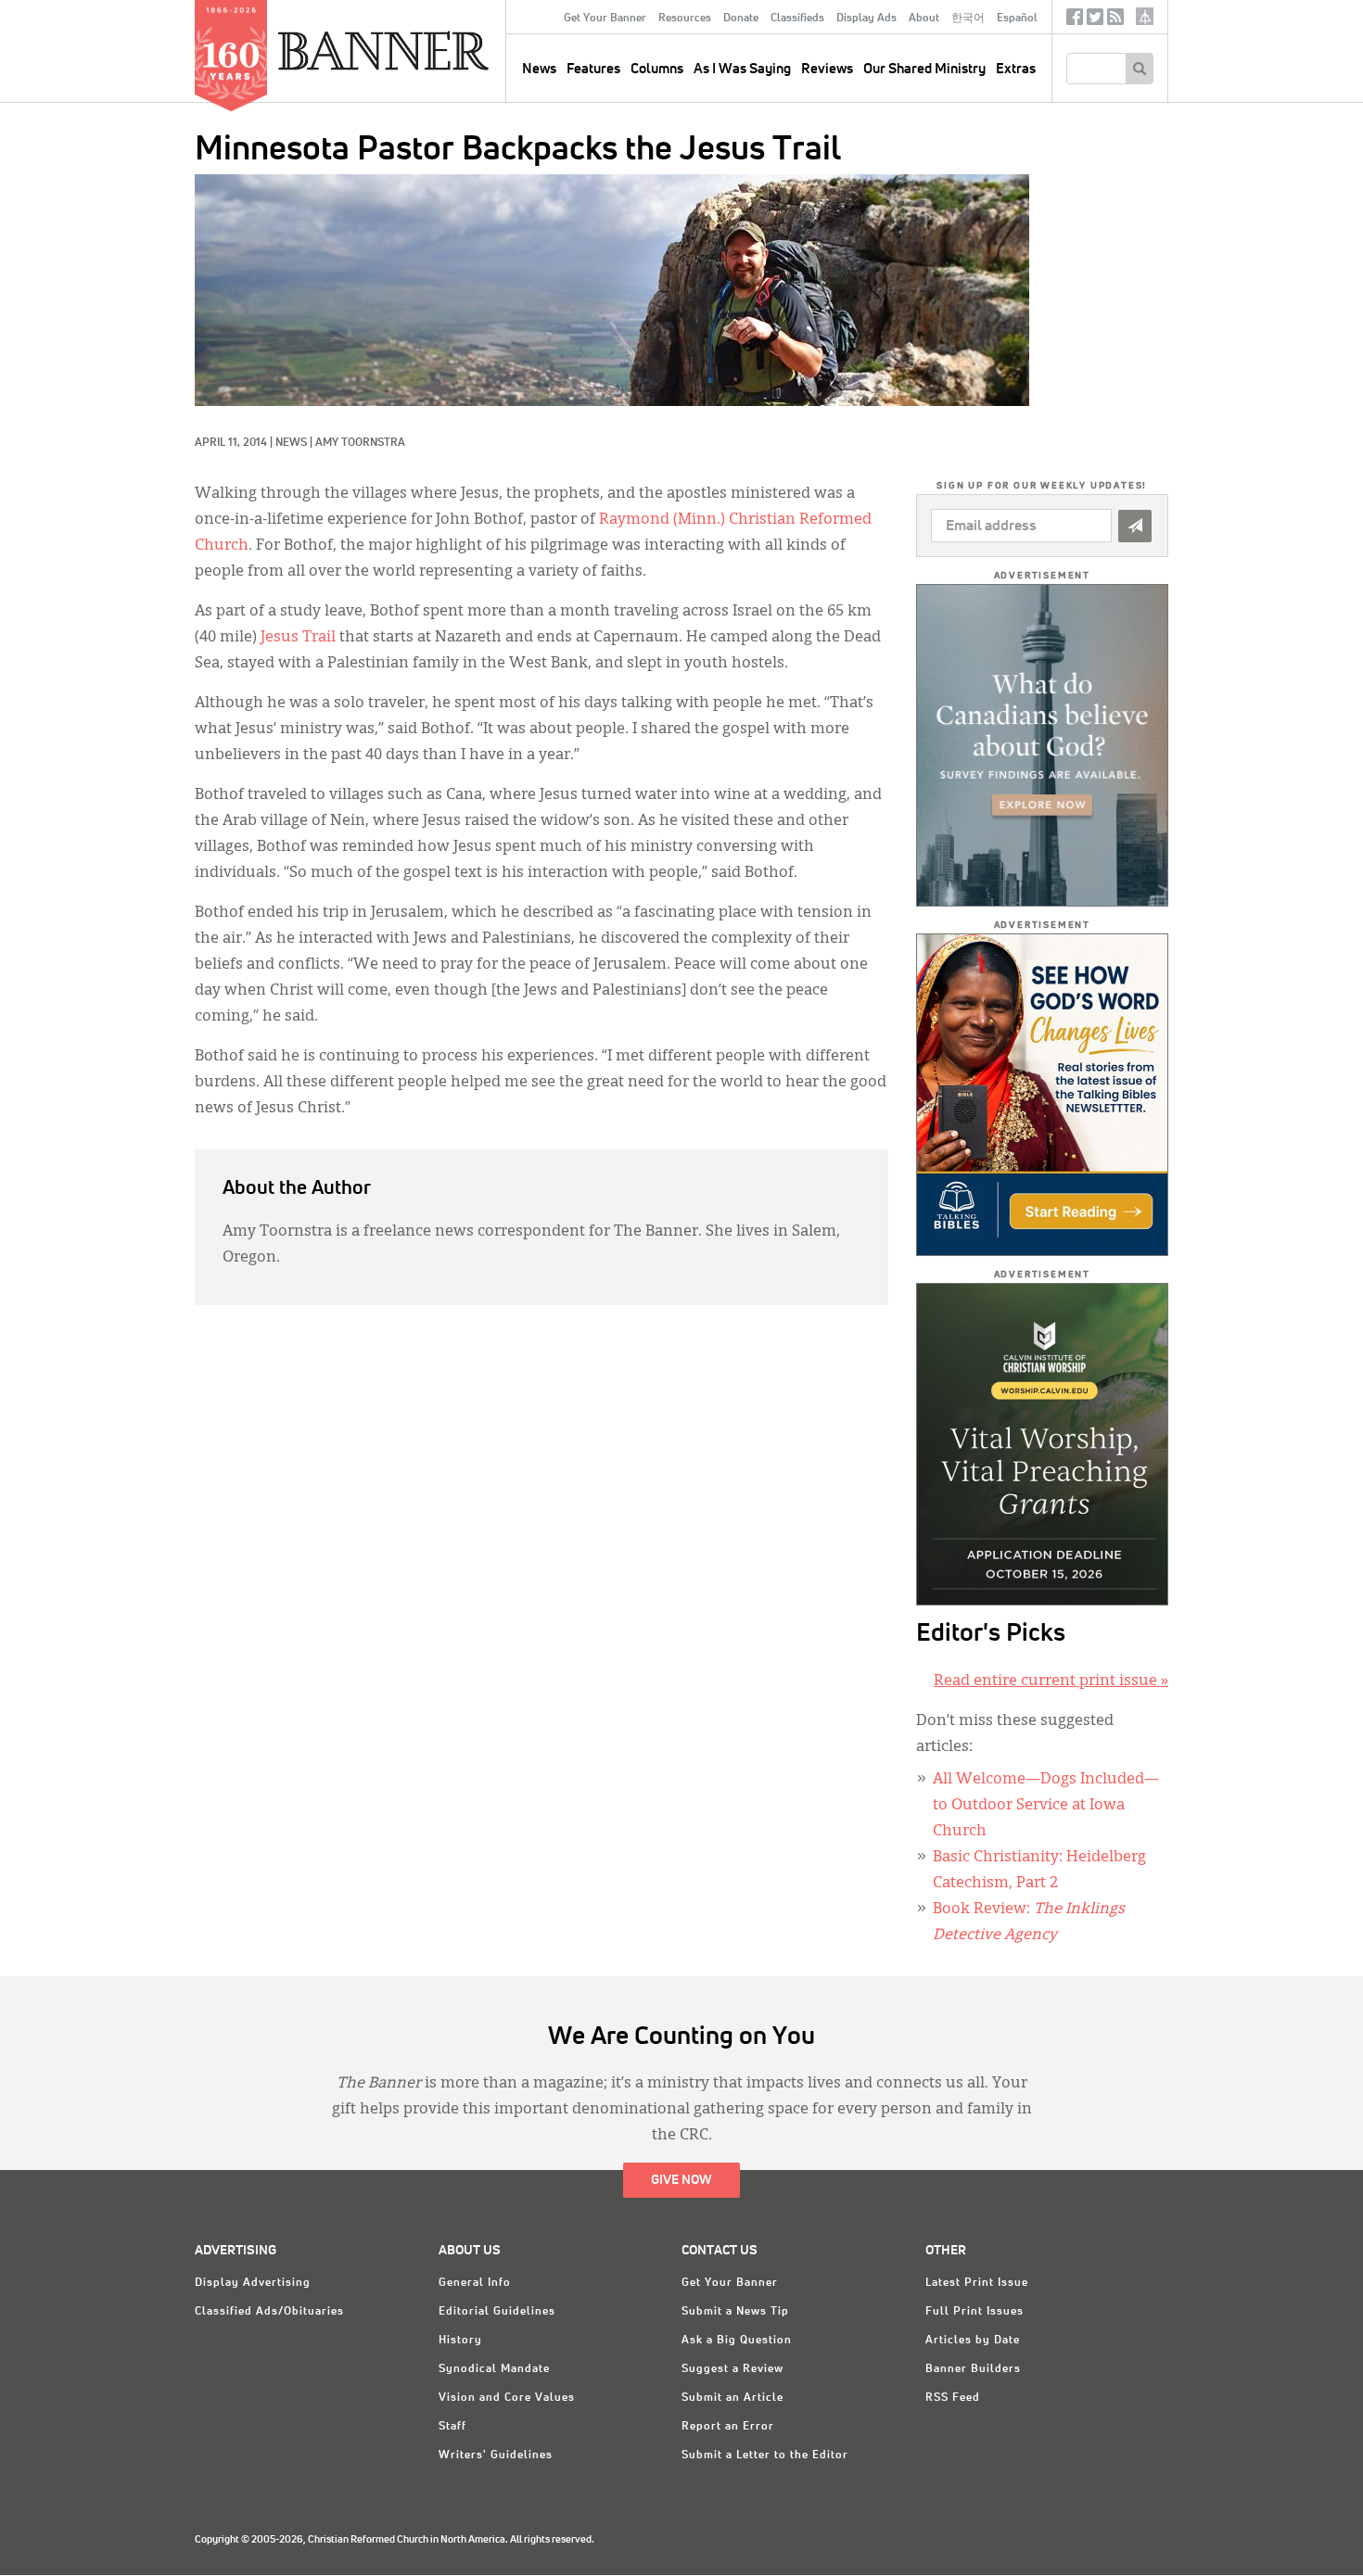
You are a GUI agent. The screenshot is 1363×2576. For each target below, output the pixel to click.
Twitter (1095, 21)
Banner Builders (973, 2369)
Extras (1016, 69)
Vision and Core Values (507, 2398)
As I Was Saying (742, 69)
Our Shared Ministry (924, 69)
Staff (452, 2427)
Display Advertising (253, 2283)
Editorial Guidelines (497, 2312)
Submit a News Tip (735, 2312)
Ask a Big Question (737, 2341)
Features (593, 69)
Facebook (1075, 21)
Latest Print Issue (977, 2283)
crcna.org (1145, 16)
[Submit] (1135, 526)
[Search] (1139, 69)
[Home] (426, 50)
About (924, 19)
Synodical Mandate (494, 2369)
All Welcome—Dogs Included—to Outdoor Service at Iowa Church (1046, 1806)
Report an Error (728, 2427)
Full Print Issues (974, 2312)
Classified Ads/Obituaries (269, 2312)
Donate (741, 19)
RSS (1115, 21)
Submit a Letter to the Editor (765, 2455)
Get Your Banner (605, 19)
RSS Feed (953, 2398)
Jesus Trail (298, 638)
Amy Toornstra (360, 443)
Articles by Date (973, 2341)
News (291, 443)
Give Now (681, 2180)
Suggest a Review (732, 2369)
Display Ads (866, 19)
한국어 (968, 19)
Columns (657, 69)
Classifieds (797, 19)
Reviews (827, 69)
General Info (475, 2283)
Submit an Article (732, 2398)
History (460, 2341)
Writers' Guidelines (496, 2455)
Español (1017, 19)
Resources (685, 19)
